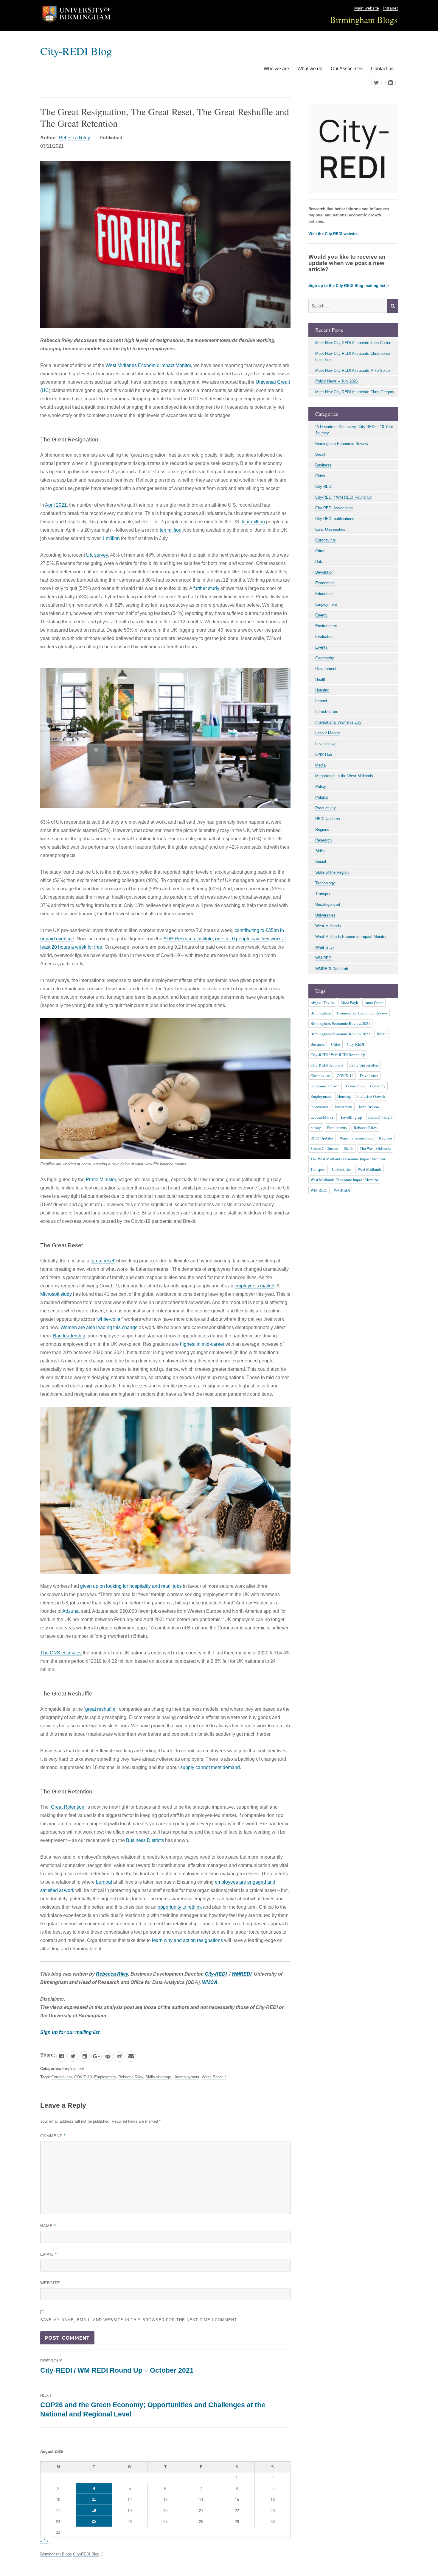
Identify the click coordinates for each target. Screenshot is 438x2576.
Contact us (382, 69)
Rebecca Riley (74, 138)
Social (321, 862)
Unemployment (186, 2077)
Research (323, 840)
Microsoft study (56, 1294)
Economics (325, 583)
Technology (325, 883)
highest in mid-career (202, 1344)
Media (320, 765)
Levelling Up (326, 744)
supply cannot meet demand (210, 1767)
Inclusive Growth (371, 1096)
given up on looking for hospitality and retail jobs (131, 1586)
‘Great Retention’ (67, 1807)
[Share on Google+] (96, 2056)
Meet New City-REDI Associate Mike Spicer (353, 370)
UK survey (97, 555)
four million (253, 522)
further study (206, 588)
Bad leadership (69, 1336)
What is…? (325, 947)
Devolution (324, 572)
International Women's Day (338, 722)
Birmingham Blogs (364, 19)
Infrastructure (327, 712)
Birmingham (321, 1013)
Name (48, 2226)
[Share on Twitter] (73, 2056)
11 (94, 2499)
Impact (321, 701)
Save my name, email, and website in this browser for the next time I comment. (139, 2320)
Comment (53, 2136)
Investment (344, 1107)
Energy (321, 615)
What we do (310, 69)
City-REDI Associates (334, 508)
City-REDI (216, 1974)
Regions (322, 829)
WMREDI (241, 1974)
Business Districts (145, 1840)
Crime (320, 551)
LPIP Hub (324, 754)
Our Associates (347, 69)
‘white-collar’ (110, 1319)
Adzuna (70, 1611)
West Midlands (328, 926)
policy (316, 1128)
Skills (320, 851)
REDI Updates (328, 819)
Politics (322, 797)
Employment (73, 2069)
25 (94, 2521)
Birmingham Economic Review (342, 444)
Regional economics (356, 1138)
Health (321, 679)
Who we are (276, 69)
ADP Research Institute (188, 939)
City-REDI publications (335, 519)
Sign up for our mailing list (70, 2032)
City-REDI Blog (76, 51)
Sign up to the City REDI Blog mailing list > (349, 286)
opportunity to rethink (180, 1907)
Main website (367, 8)
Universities (325, 915)
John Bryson (369, 1107)
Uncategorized (328, 904)
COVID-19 (83, 2077)
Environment (326, 626)
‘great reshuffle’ (100, 1709)
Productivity (326, 808)
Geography (325, 658)
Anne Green (374, 1003)
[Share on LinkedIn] (85, 2056)
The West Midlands (375, 1148)
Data (319, 562)
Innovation (319, 1107)
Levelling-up (351, 1117)
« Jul (44, 2541)
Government (326, 669)
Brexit (320, 454)
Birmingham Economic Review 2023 (340, 1034)
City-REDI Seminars (327, 1065)
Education (324, 594)
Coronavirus (62, 2077)
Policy (321, 787)
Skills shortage (158, 2077)
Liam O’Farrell (380, 1117)
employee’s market (254, 1286)
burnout (104, 1882)
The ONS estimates (61, 1653)
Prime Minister (101, 1180)
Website (50, 2283)
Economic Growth (325, 1086)
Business (323, 465)
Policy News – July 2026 (337, 381)
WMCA (210, 1982)
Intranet (390, 8)
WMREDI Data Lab (332, 969)
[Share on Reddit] (108, 2056)
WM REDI (324, 958)
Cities (320, 476)
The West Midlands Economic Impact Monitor (348, 1159)
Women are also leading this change (99, 1327)
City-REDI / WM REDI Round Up (343, 497)
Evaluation (324, 637)
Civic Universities (330, 529)
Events (321, 647)
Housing (322, 690)
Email (49, 2254)
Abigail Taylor (322, 1003)
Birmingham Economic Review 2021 (340, 1023)
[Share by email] (131, 2056)
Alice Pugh (349, 1003)
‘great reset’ (103, 1261)
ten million (171, 530)
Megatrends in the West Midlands (344, 776)
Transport (323, 894)
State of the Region (332, 872)
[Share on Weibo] (119, 2056)
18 (94, 2510)
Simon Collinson (324, 1148)
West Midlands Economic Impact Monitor (148, 365)
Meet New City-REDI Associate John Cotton (353, 343)
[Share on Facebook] (62, 2056)
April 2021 (56, 505)
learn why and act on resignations (187, 1940)
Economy (378, 1086)
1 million (111, 538)
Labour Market (328, 733)
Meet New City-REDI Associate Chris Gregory (355, 392)
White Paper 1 (214, 2077)
